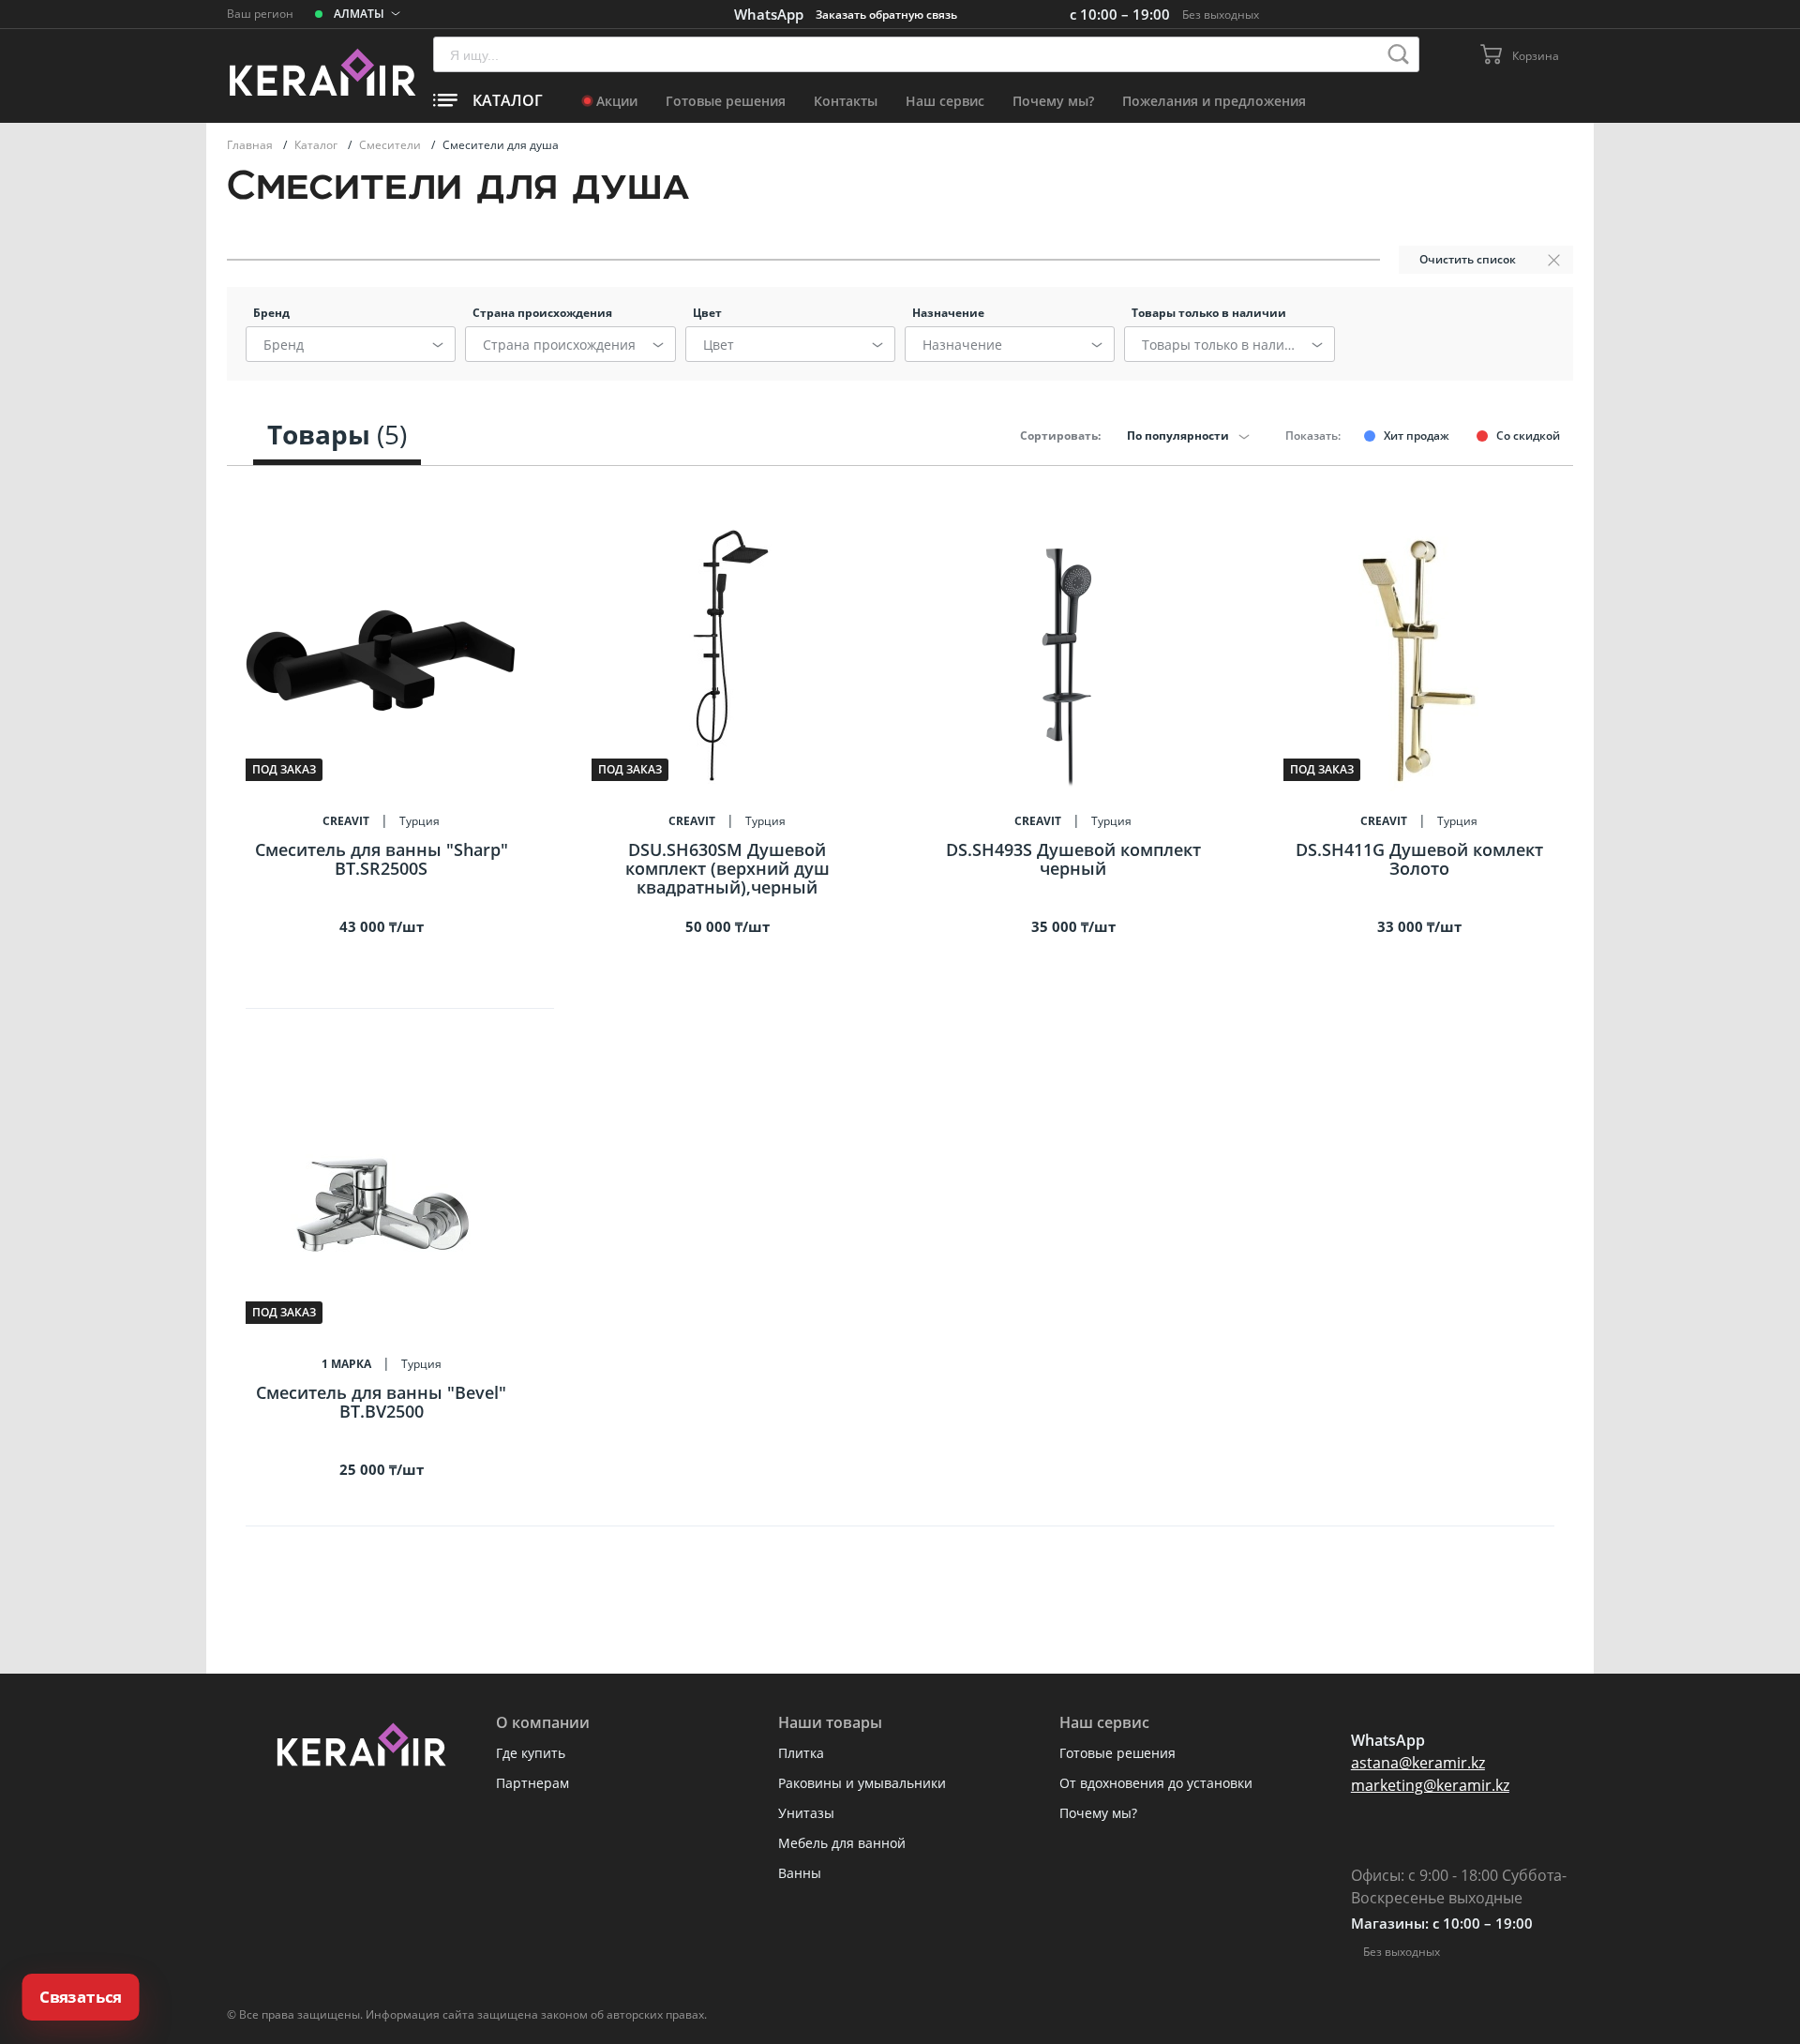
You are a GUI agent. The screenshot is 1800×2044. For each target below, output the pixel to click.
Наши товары (830, 1722)
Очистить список (1468, 259)
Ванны (800, 1873)
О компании (543, 1722)
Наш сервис (945, 101)
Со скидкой (1528, 436)
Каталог (317, 145)
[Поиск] (1398, 54)
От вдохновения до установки (1156, 1783)
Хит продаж (1417, 436)
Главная (251, 145)
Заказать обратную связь (886, 15)
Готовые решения (726, 101)
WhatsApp (769, 14)
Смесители (391, 145)
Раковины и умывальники (862, 1783)
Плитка (801, 1753)
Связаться (81, 1997)
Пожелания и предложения (1214, 101)
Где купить (531, 1753)
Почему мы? (1053, 101)
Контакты (846, 101)
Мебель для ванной (842, 1843)
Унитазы (806, 1813)
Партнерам (532, 1783)
